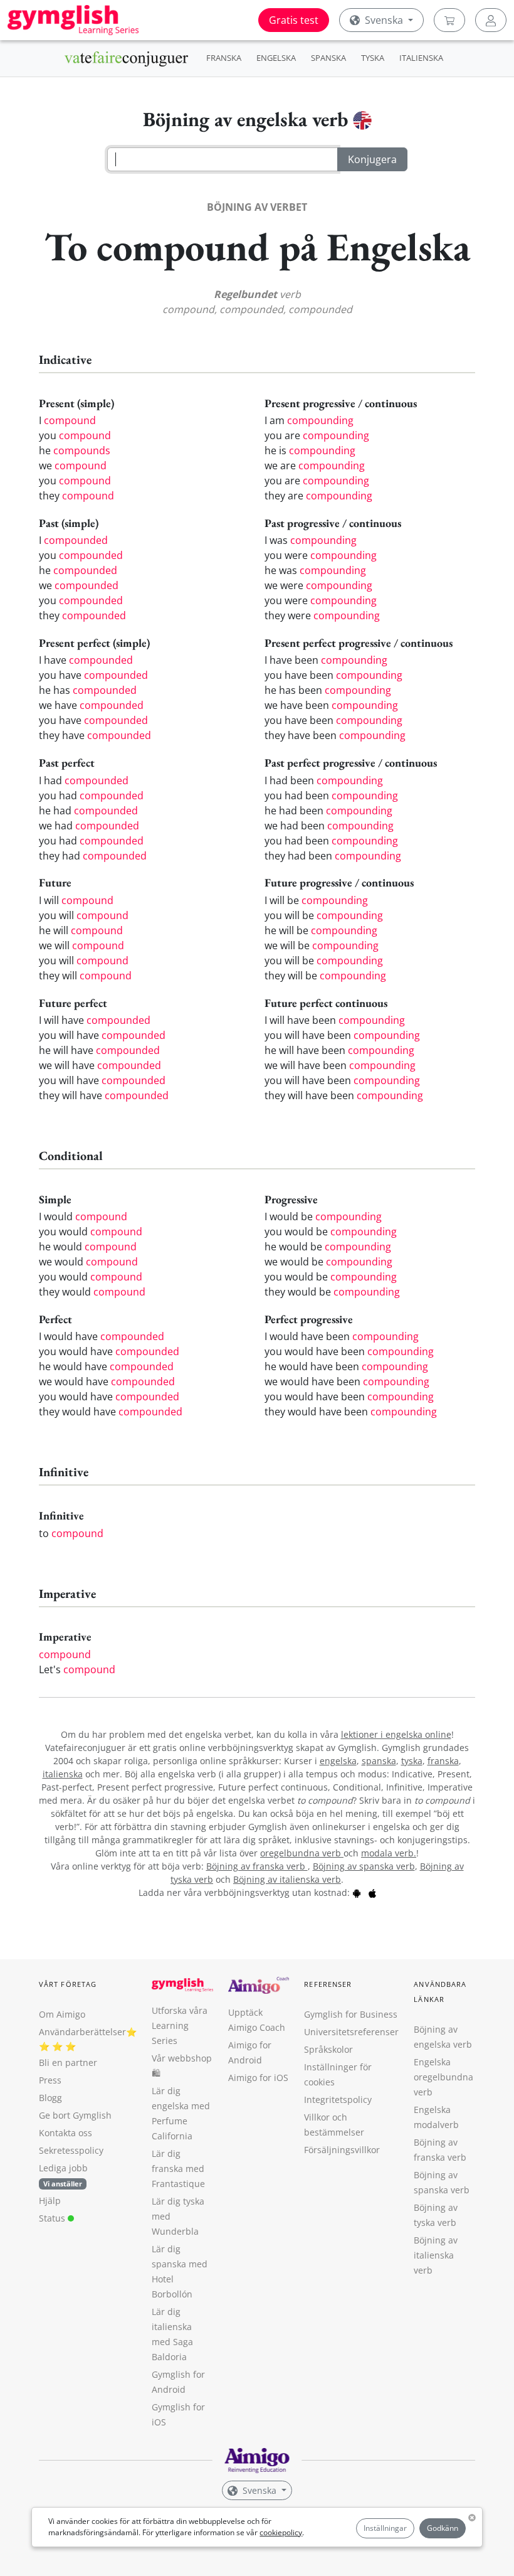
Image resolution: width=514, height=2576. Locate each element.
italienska (63, 1774)
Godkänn (443, 2528)
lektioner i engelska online (396, 1734)
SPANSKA (328, 58)
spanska (379, 1761)
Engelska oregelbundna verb (443, 2077)
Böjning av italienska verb (287, 1879)
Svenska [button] (384, 20)
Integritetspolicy (338, 2100)
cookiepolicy (281, 2532)
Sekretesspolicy (71, 2150)
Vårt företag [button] (68, 1984)
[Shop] (449, 20)
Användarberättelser (82, 2032)
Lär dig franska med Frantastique (178, 2169)
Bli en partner (68, 2062)
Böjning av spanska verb (364, 1866)
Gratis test (294, 20)
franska (443, 1761)
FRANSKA (224, 58)
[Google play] (357, 1892)
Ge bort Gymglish (75, 2115)
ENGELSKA (276, 58)
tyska (412, 1761)
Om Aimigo (62, 2014)
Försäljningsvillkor (342, 2150)
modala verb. (389, 1853)
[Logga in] (491, 20)
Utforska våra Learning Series (180, 2025)
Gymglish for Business (351, 2014)
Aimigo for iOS (258, 2078)
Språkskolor (328, 2049)
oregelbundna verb (302, 1853)
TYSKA (373, 58)
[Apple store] (372, 1892)
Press (50, 2080)
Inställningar (385, 2528)
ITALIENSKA (421, 58)
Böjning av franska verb (257, 1866)
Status (53, 2218)
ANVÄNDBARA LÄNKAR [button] (440, 1992)
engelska (338, 1761)
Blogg (50, 2098)
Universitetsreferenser (351, 2032)
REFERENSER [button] (328, 1984)
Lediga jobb (63, 2168)
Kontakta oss (66, 2133)
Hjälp (50, 2201)
